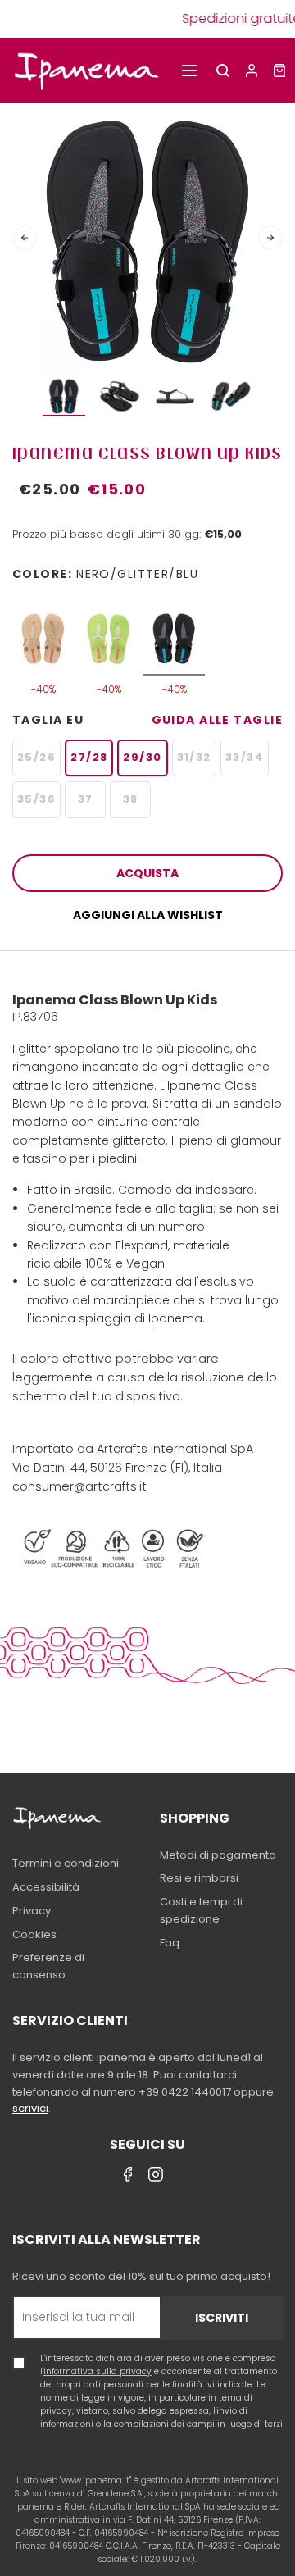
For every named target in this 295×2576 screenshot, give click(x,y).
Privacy (32, 1911)
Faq (170, 1943)
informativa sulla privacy (98, 2371)
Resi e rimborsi (199, 1878)
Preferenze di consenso (48, 1966)
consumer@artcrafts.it (79, 1486)
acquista (147, 873)
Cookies (34, 1934)
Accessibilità (46, 1887)
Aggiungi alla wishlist (148, 915)
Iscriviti (222, 2318)
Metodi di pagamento (218, 1855)
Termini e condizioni (66, 1863)
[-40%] (43, 631)
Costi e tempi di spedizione (201, 1910)
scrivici (30, 2108)
